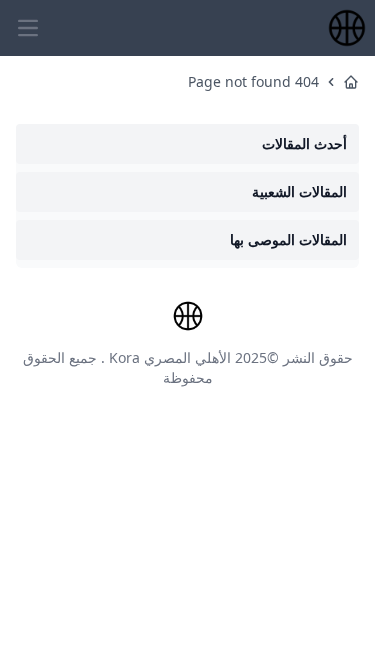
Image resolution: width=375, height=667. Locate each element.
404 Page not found (253, 81)
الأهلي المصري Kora (170, 357)
